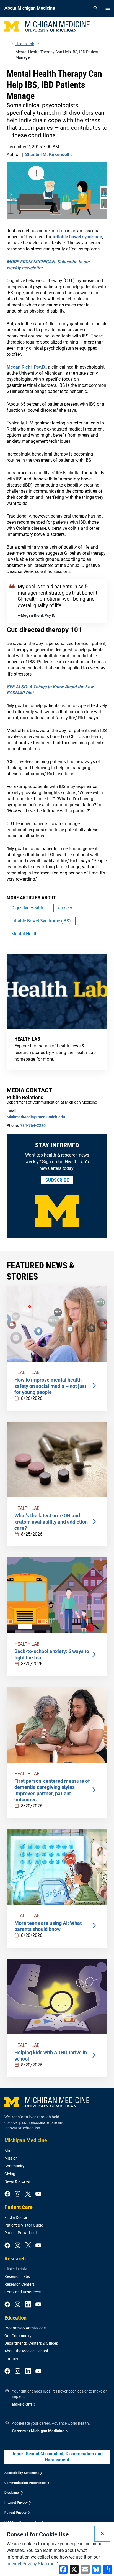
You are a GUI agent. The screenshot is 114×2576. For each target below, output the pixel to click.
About (10, 2151)
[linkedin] (28, 2305)
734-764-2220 (33, 1125)
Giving (10, 2174)
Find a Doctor (16, 2217)
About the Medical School (26, 2351)
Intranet (11, 2359)
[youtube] (38, 2194)
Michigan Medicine (26, 2140)
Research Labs (17, 2276)
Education (15, 2318)
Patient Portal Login (22, 2233)
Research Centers (20, 2284)
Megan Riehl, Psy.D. (26, 367)
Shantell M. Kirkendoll (47, 154)
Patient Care (19, 2207)
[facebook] (7, 2194)
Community (14, 2166)
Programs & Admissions (25, 2328)
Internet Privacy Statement (32, 2564)
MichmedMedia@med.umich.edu (36, 1117)
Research (15, 2259)
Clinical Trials (15, 2269)
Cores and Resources (23, 2292)
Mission (11, 2158)
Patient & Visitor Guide (24, 2225)
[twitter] (28, 2194)
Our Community (18, 2336)
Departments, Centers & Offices (31, 2343)
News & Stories (17, 2181)
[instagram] (18, 2194)
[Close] (102, 2534)
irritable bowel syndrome (77, 237)
